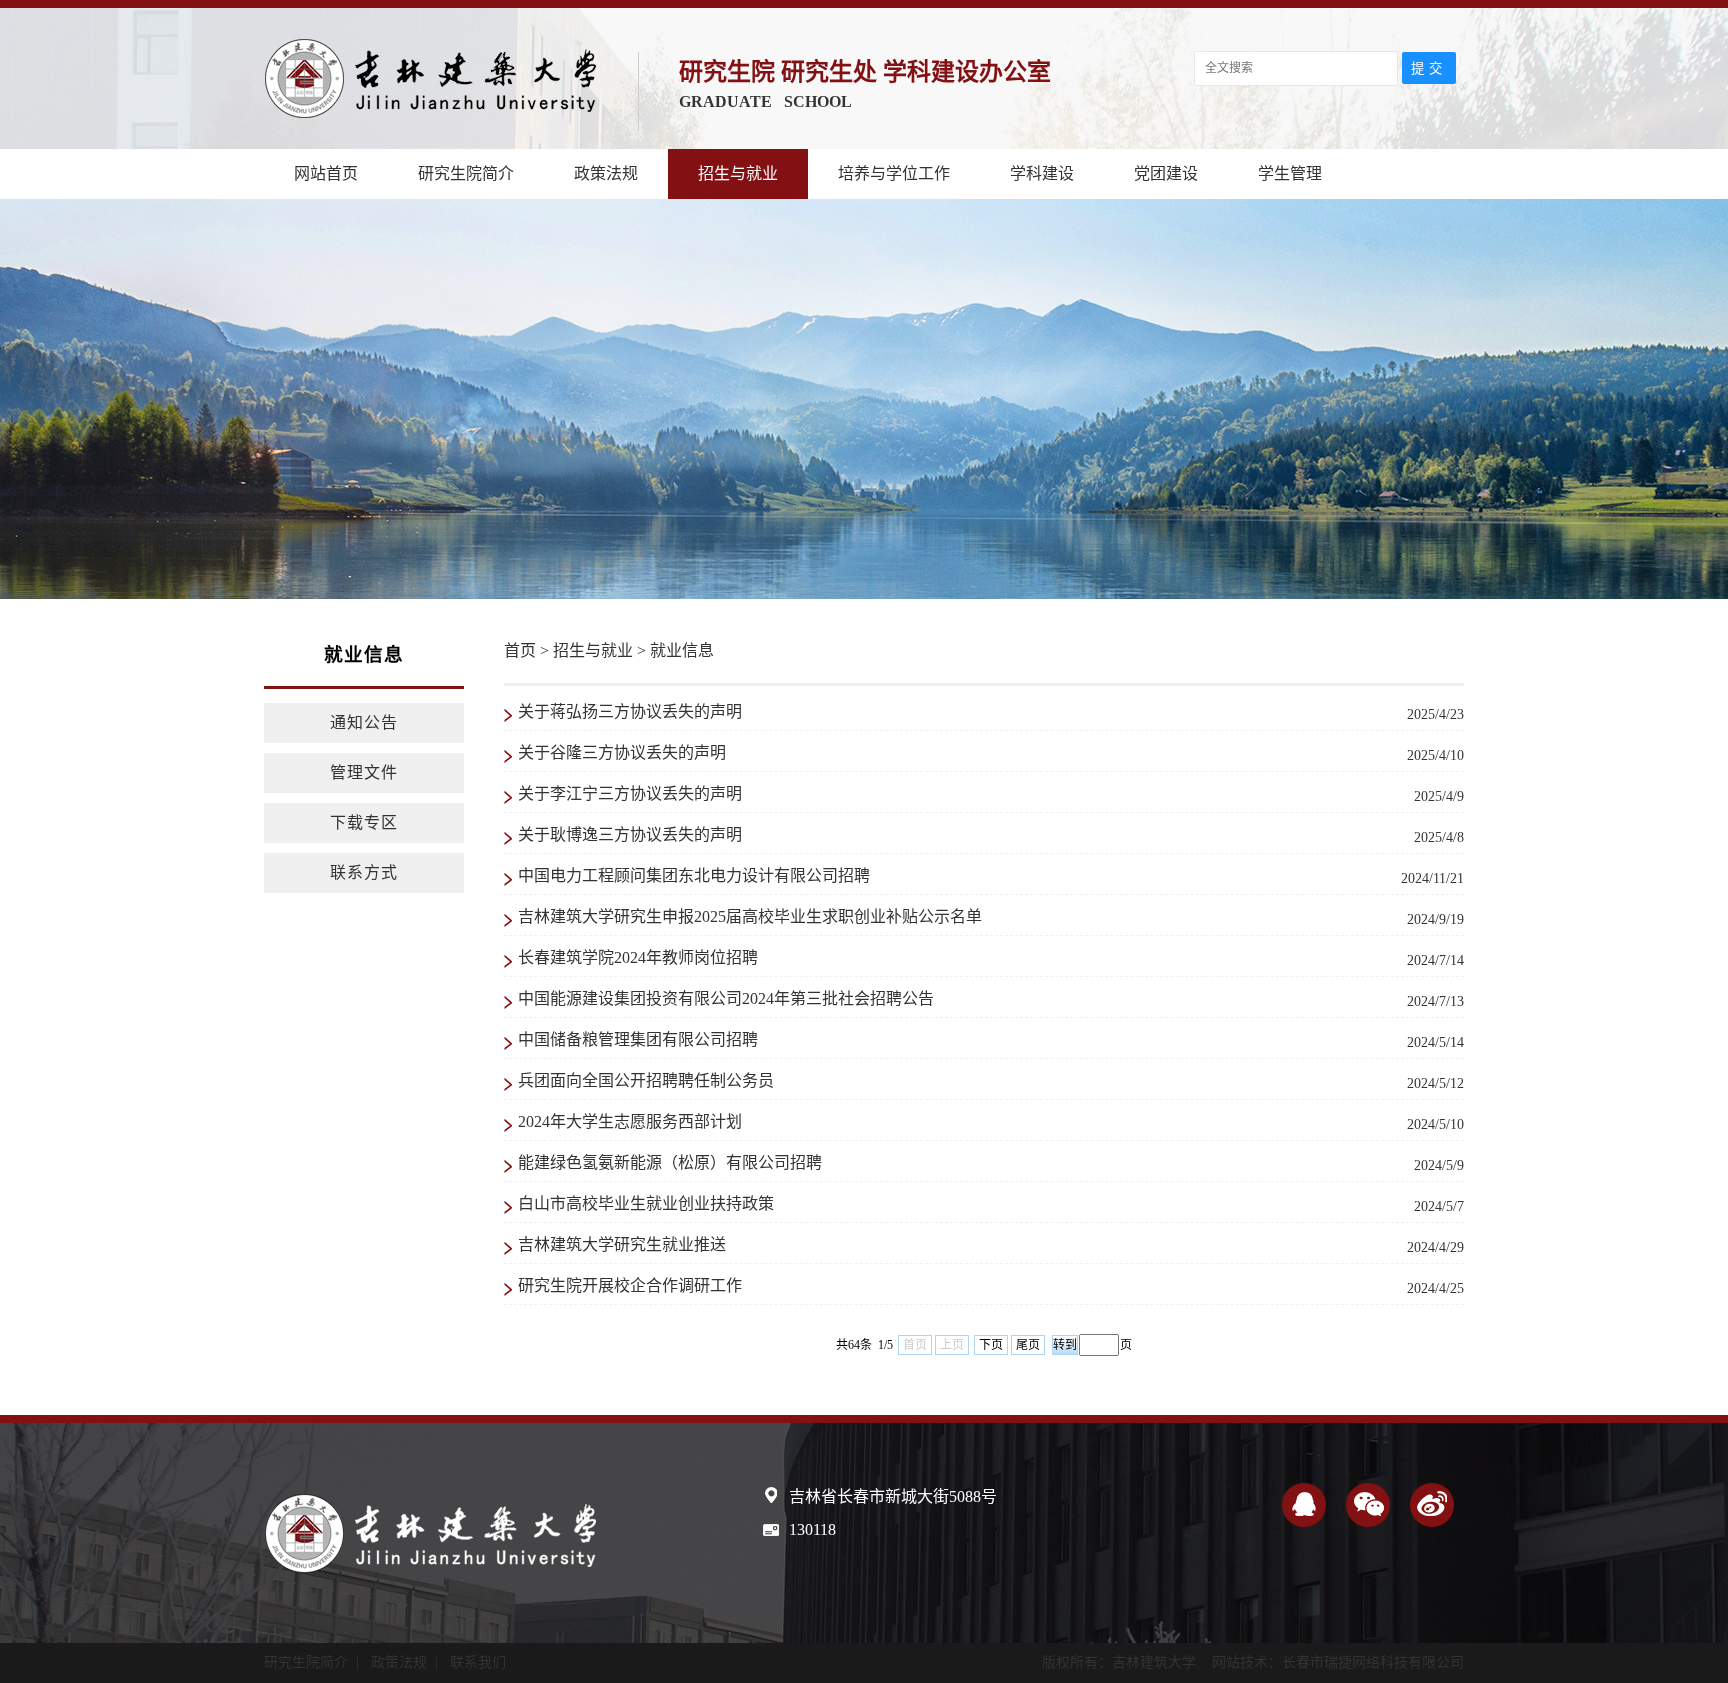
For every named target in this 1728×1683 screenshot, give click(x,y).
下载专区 (364, 822)
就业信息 (682, 650)
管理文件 (364, 772)
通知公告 (364, 722)
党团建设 (1166, 173)
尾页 (1028, 1345)
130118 (812, 1529)
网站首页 (326, 173)
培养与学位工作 (894, 173)
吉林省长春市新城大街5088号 (893, 1496)
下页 (991, 1345)
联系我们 (478, 1662)
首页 (520, 650)
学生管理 (1290, 173)
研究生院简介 (466, 173)
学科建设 (1042, 173)
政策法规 (606, 173)
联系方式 (364, 872)
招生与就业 (738, 173)
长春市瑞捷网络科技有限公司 (1373, 1662)
